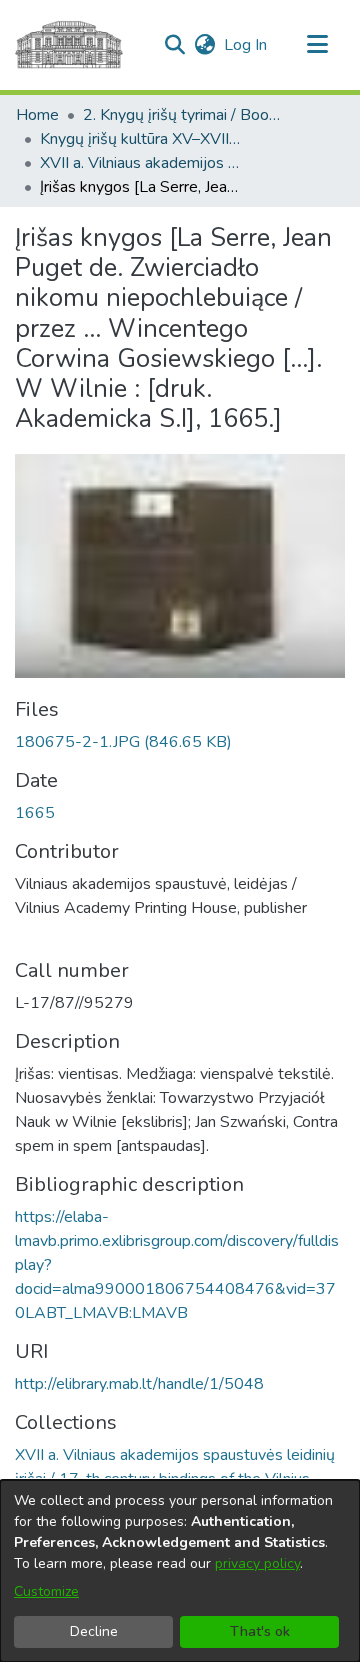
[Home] (69, 45)
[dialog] (180, 1571)
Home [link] (37, 115)
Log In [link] (246, 45)
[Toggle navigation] (317, 45)
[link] (123, 742)
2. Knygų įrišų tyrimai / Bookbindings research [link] (183, 115)
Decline (94, 1631)
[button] (174, 45)
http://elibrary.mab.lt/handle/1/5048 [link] (139, 1384)
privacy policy (257, 1563)
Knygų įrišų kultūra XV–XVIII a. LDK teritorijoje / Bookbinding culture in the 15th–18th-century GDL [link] (140, 139)
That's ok (260, 1631)
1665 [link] (35, 813)
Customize (46, 1591)
